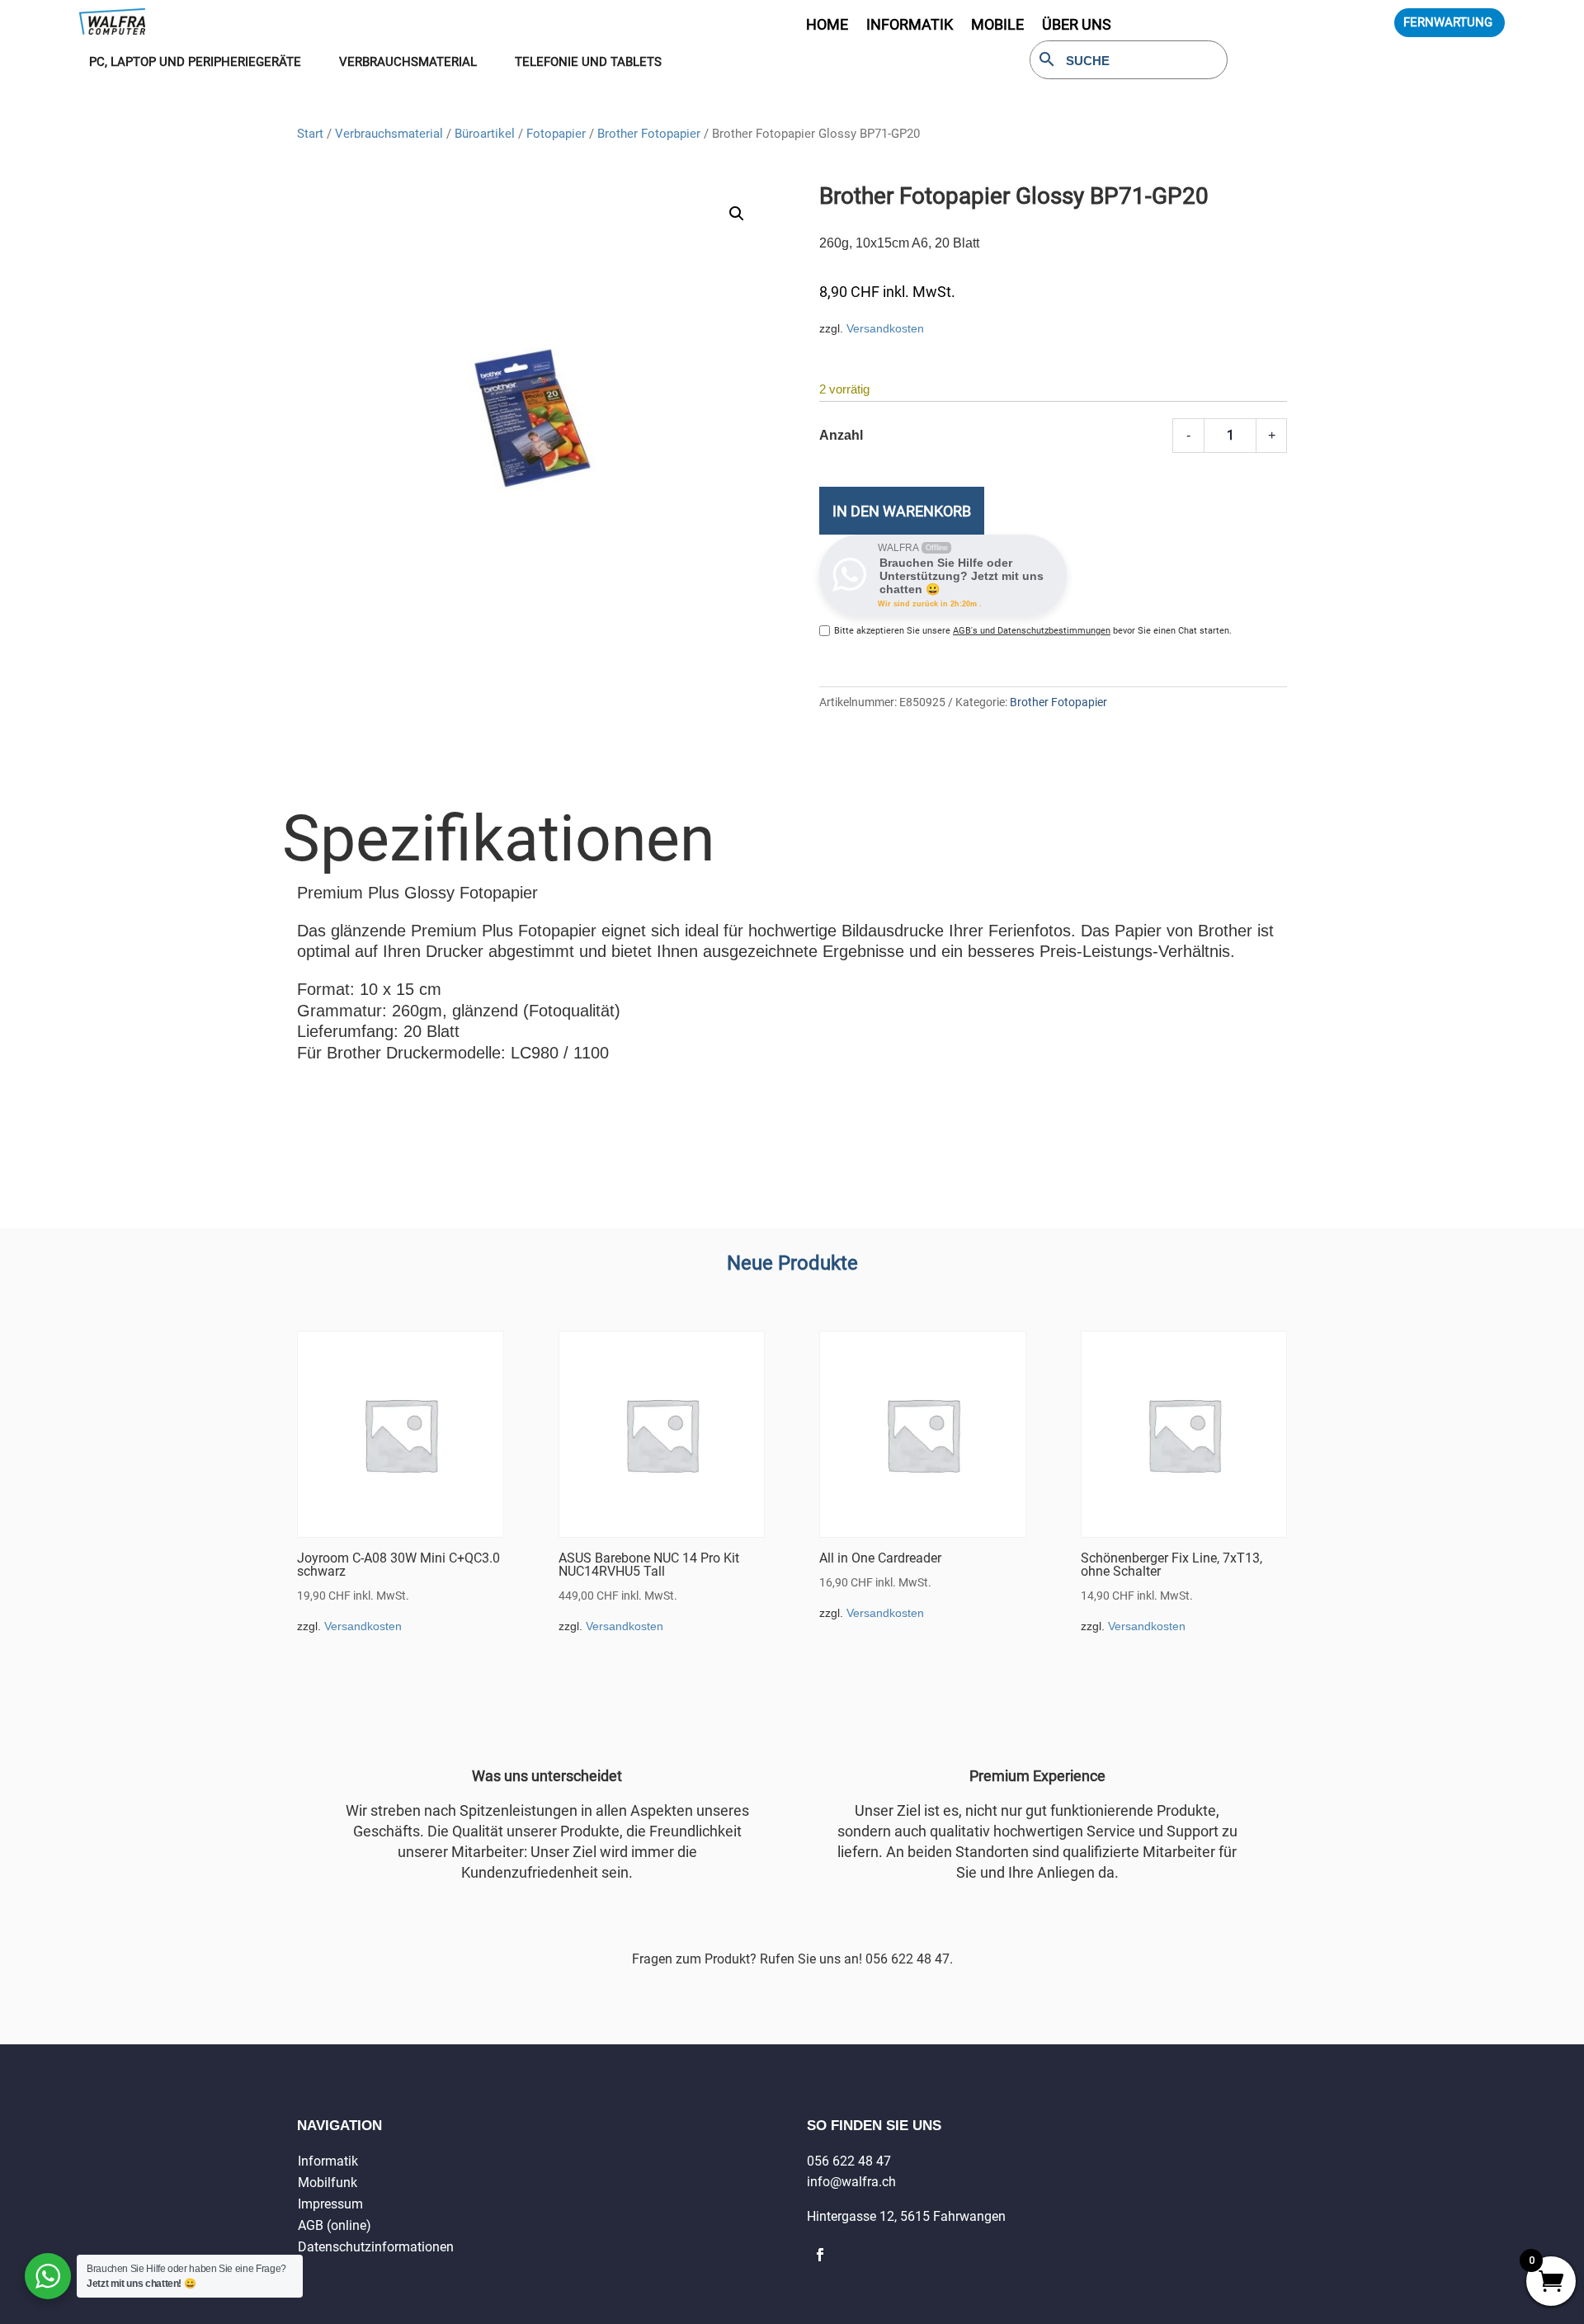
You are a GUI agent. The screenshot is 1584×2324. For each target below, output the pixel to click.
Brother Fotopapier (649, 134)
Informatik (328, 2161)
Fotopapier (556, 134)
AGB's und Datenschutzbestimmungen (1032, 631)
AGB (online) (335, 2225)
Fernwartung (1448, 22)
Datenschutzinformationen (376, 2247)
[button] (737, 214)
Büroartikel (485, 134)
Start (310, 134)
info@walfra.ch (851, 2182)
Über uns (1077, 26)
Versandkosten (885, 328)
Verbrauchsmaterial (389, 134)
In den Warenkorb (902, 511)
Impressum (330, 2204)
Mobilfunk (328, 2183)
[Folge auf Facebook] (820, 2255)
